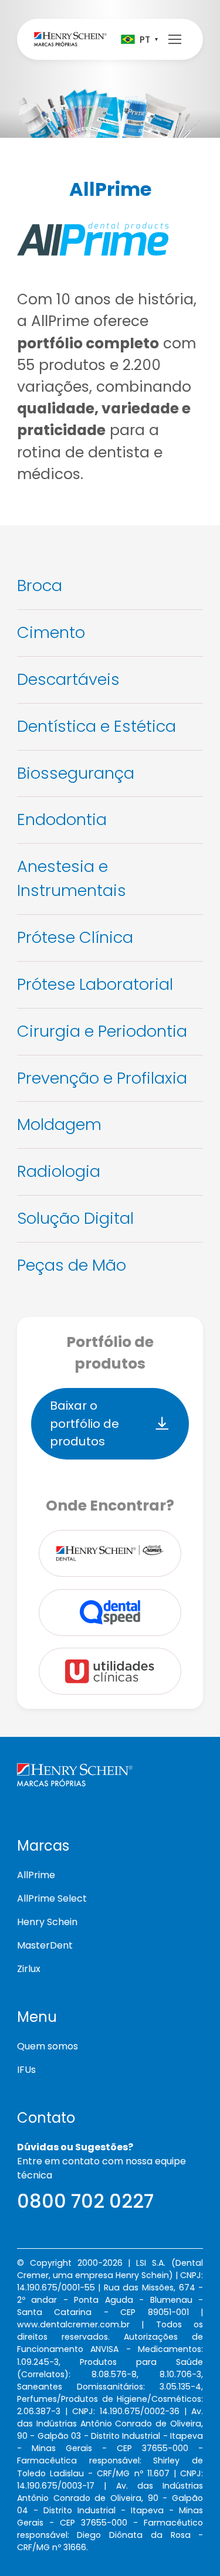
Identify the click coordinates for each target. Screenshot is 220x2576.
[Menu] (175, 39)
